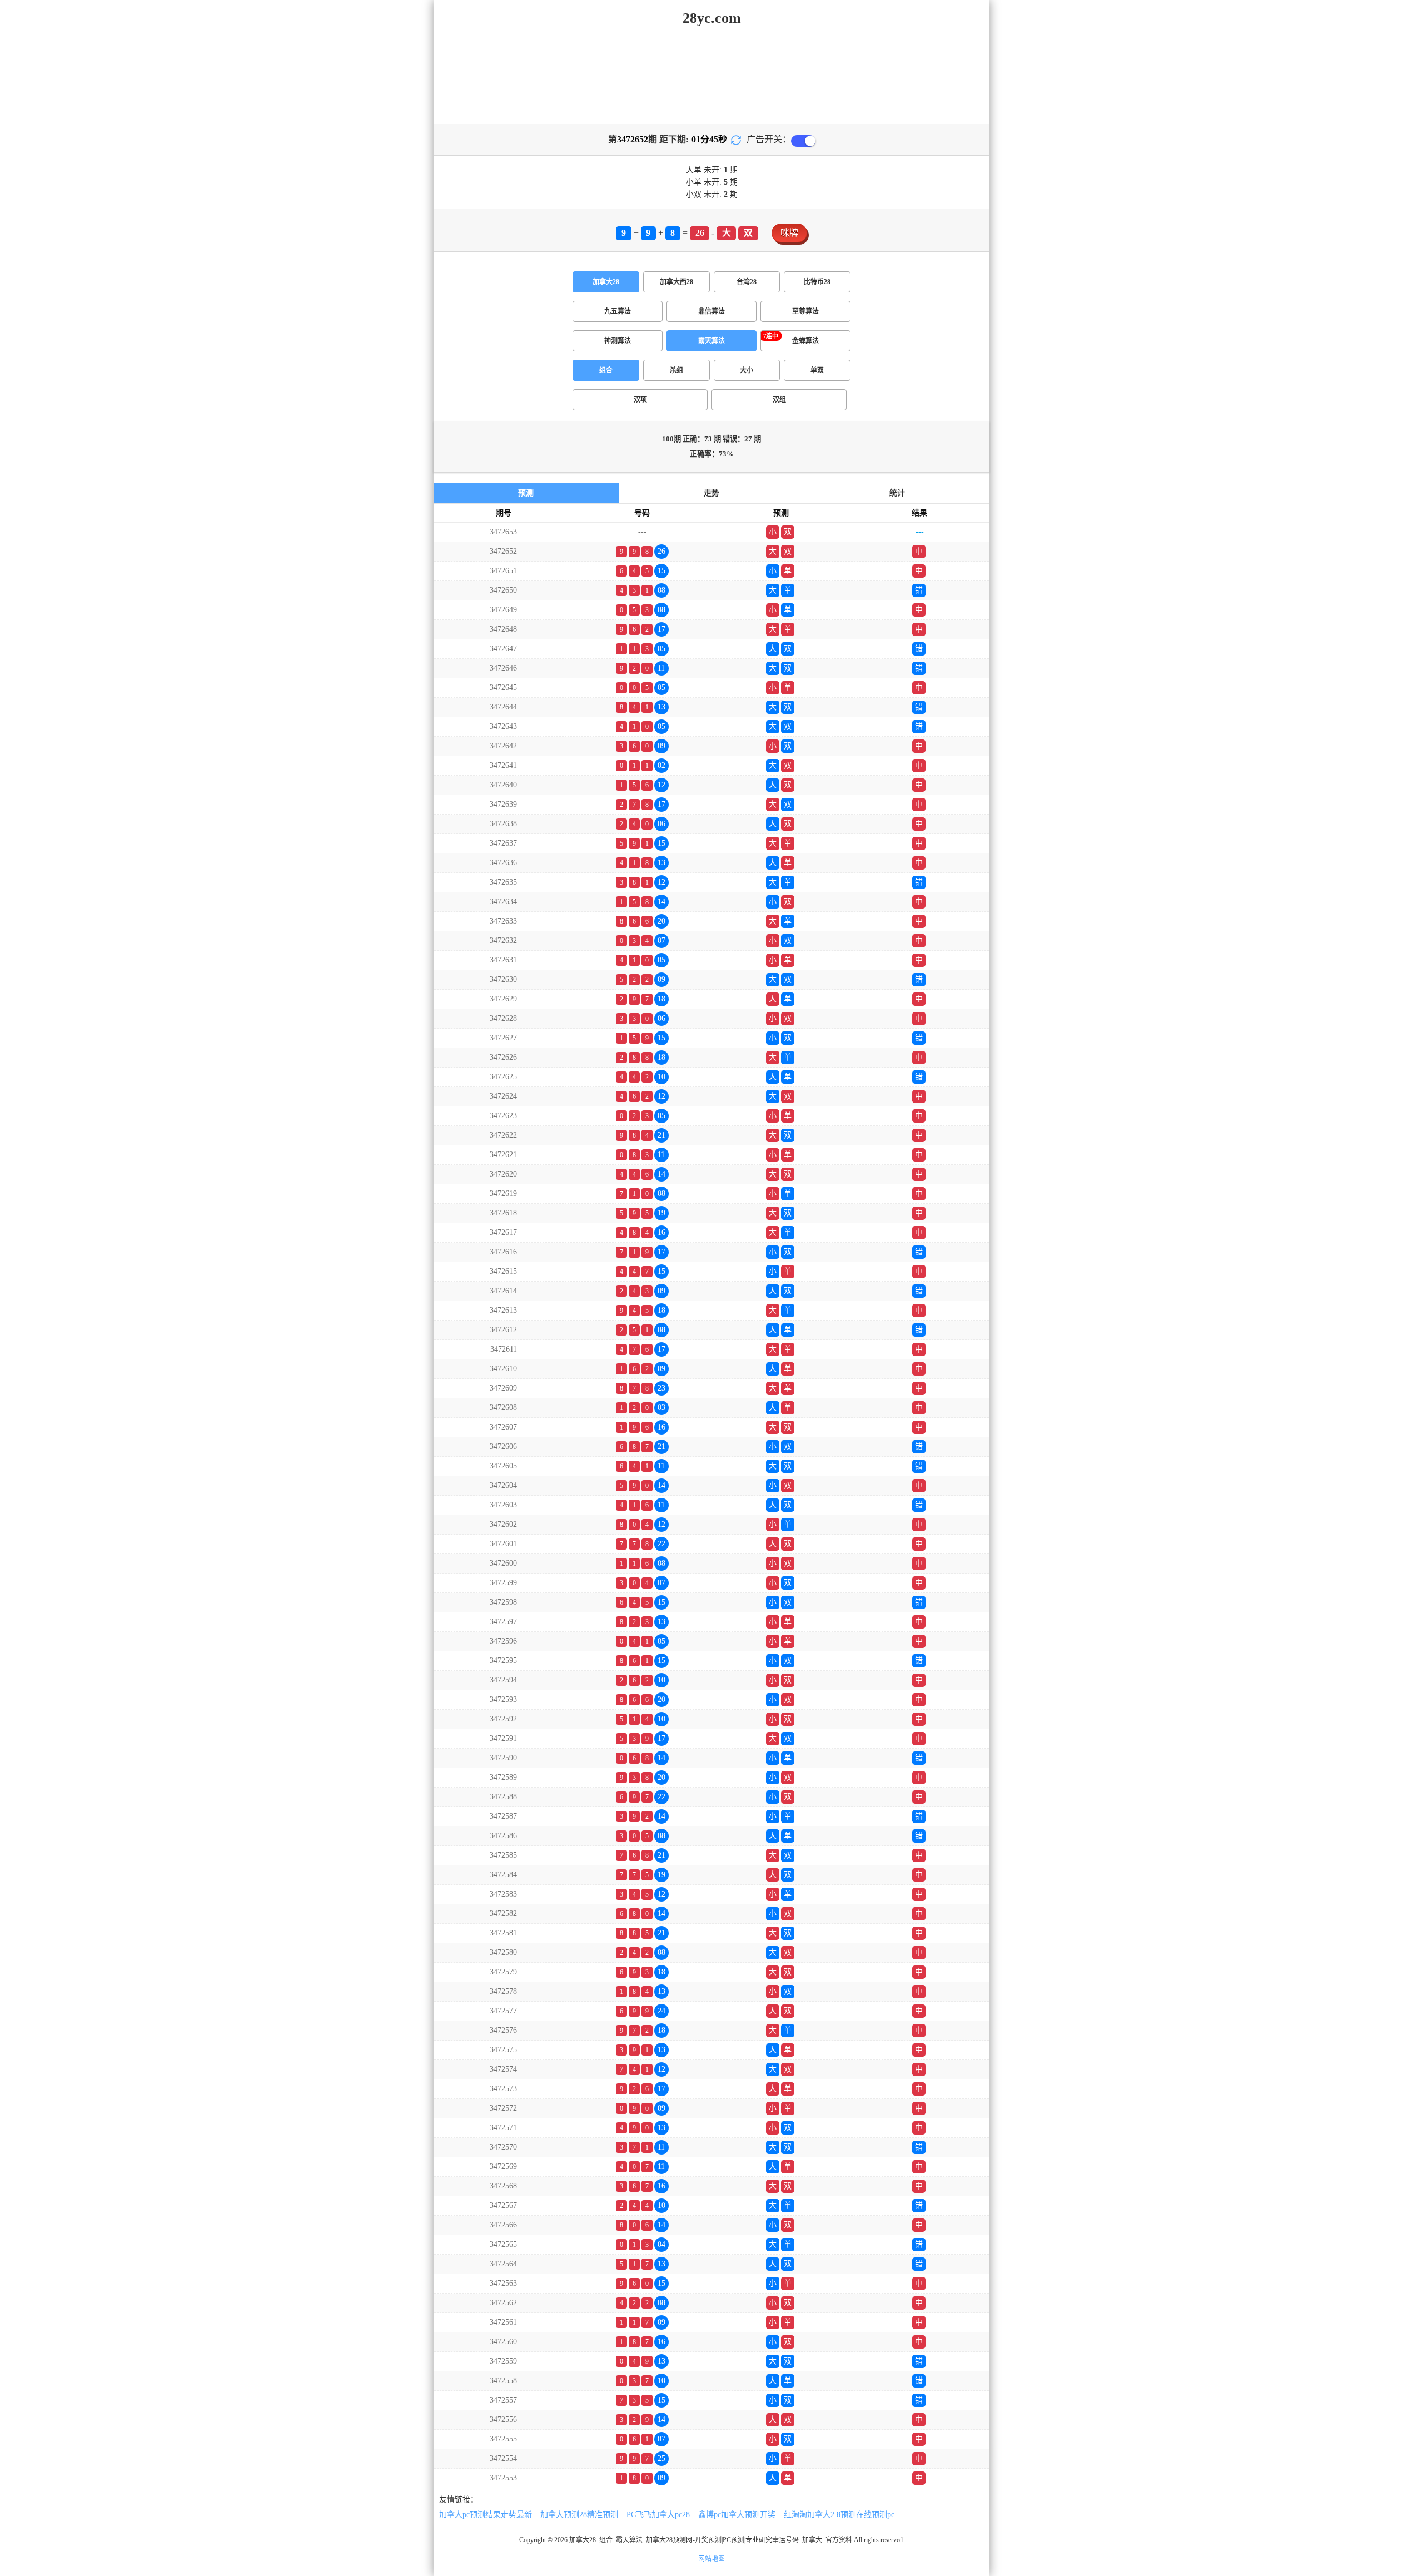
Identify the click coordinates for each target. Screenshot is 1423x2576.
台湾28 (747, 282)
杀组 (676, 370)
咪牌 (789, 233)
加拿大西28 (676, 282)
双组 (779, 400)
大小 (747, 370)
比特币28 (817, 282)
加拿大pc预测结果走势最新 (486, 2515)
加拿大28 (606, 282)
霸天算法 (711, 341)
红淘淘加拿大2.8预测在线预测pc (839, 2515)
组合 (606, 370)
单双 (817, 370)
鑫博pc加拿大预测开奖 (737, 2515)
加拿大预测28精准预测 (579, 2515)
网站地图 (711, 2559)
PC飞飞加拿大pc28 (658, 2515)
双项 (640, 400)
